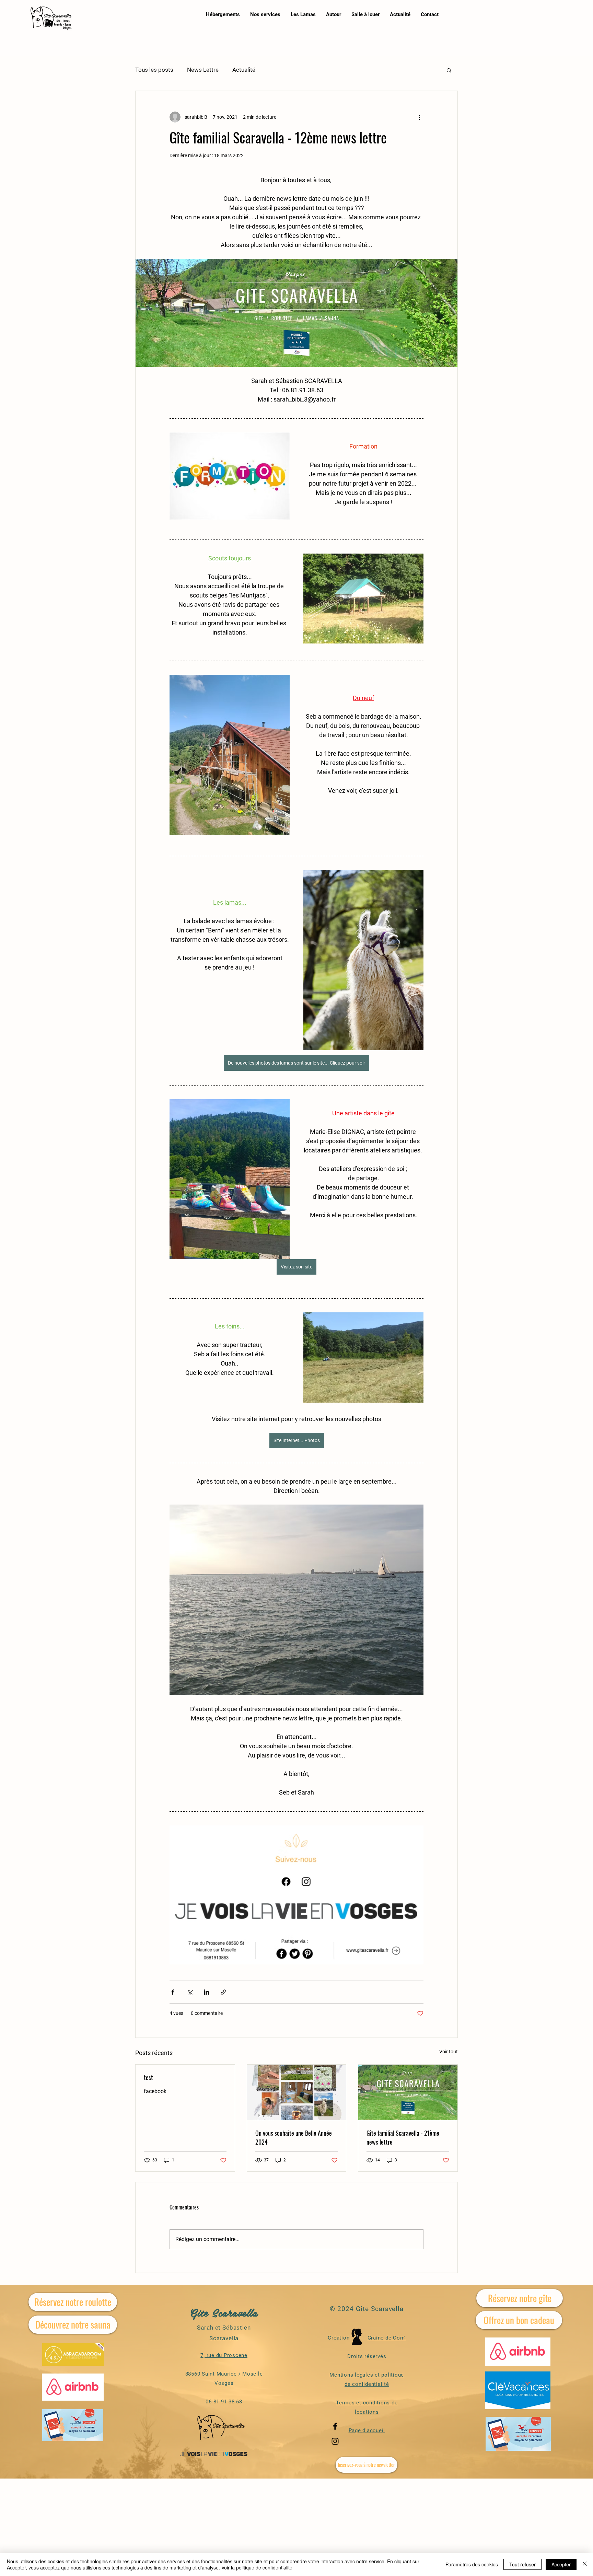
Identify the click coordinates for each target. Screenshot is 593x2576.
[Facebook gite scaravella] (335, 2426)
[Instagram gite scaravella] (335, 2441)
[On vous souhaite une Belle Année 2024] (297, 2092)
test (148, 2077)
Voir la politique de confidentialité (257, 2567)
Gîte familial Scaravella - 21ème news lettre (403, 2137)
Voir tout (449, 2052)
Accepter (561, 2564)
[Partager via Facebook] (173, 1992)
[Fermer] (585, 2564)
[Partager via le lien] (223, 1992)
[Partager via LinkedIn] (206, 1992)
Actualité (244, 70)
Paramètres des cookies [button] (472, 2564)
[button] (449, 70)
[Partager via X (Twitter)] (190, 1992)
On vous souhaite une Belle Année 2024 (294, 2137)
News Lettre (203, 70)
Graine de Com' (387, 2338)
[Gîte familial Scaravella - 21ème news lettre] (408, 2092)
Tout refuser (522, 2564)
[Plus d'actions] (419, 117)
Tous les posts (154, 70)
